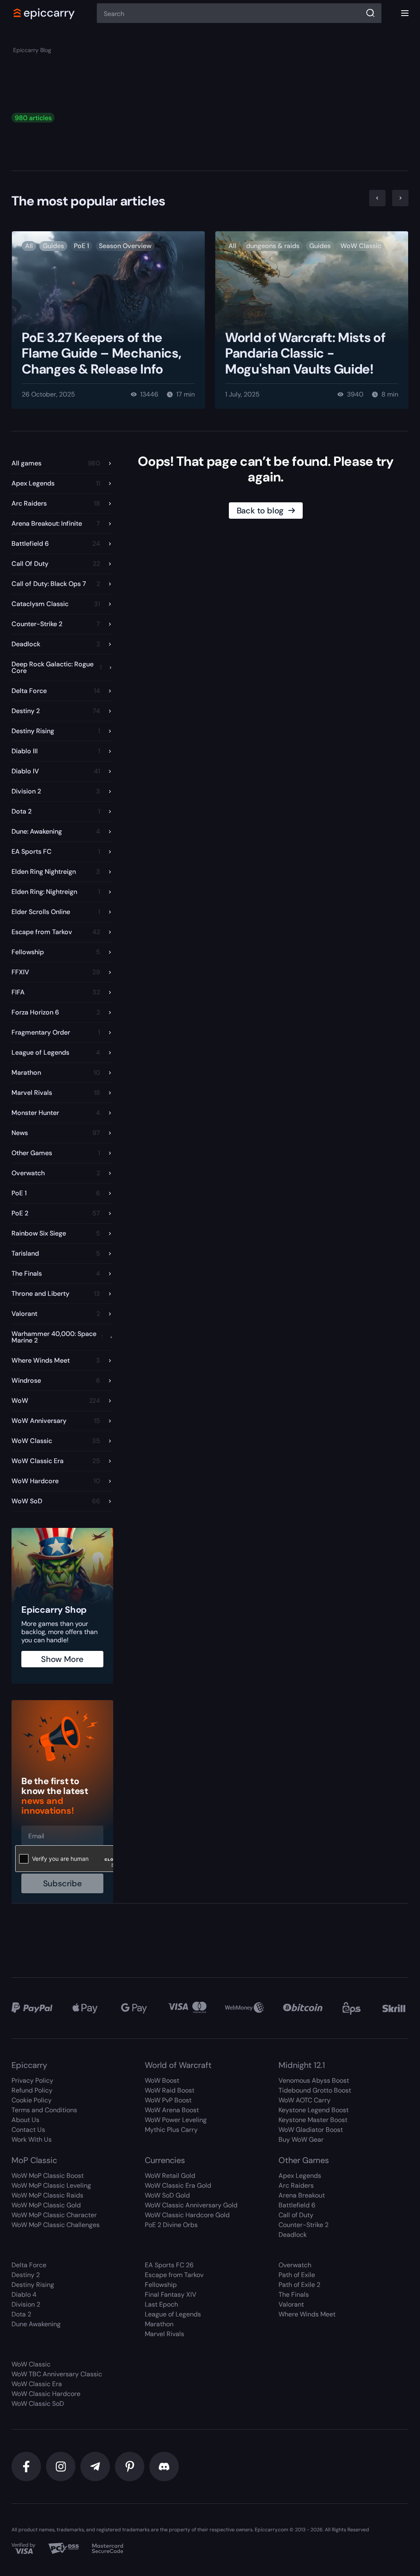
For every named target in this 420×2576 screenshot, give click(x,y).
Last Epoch (161, 2304)
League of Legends (173, 2314)
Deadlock (293, 2235)
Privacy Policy (32, 2080)
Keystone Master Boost (313, 2120)
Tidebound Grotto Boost (315, 2090)
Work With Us (32, 2139)
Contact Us (28, 2130)
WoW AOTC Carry (305, 2100)
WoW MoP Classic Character (54, 2215)
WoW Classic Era (37, 2384)
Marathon (159, 2324)
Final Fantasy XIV (171, 2294)
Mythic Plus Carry (171, 2130)
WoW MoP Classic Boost (48, 2176)
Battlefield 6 (297, 2205)
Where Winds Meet (307, 2314)
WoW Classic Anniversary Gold (191, 2205)
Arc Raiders (296, 2185)
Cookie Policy (32, 2100)
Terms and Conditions (44, 2110)
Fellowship (161, 2285)
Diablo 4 (24, 2294)
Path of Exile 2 (299, 2285)
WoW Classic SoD (38, 2404)
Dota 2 (21, 2314)
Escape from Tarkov (174, 2275)
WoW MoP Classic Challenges (56, 2225)
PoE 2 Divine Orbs (171, 2225)
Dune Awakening (36, 2324)
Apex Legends (300, 2176)
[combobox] (239, 13)
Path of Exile (297, 2275)
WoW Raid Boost (170, 2090)
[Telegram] (95, 2467)
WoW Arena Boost (172, 2110)
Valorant (291, 2304)
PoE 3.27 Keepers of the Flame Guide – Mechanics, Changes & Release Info (101, 353)
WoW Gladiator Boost (311, 2130)
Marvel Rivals (164, 2334)
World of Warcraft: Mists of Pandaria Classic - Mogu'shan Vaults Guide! (305, 353)
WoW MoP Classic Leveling (51, 2185)
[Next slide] (400, 198)
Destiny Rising (33, 2285)
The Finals (294, 2294)
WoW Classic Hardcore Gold (187, 2215)
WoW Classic (31, 2364)
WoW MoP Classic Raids (47, 2195)
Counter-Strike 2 (304, 2225)
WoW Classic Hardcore (46, 2394)
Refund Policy (32, 2090)
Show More (62, 1659)
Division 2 (26, 2304)
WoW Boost (162, 2080)
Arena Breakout (302, 2195)
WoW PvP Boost (168, 2100)
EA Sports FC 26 (169, 2265)
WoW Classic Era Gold (178, 2185)
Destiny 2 (26, 2275)
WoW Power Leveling (176, 2120)
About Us (25, 2120)
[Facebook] (26, 2467)
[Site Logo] (44, 13)
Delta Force (29, 2265)
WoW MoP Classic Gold (46, 2205)
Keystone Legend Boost (314, 2110)
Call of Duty (296, 2215)
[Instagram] (61, 2467)
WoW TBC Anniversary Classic (57, 2374)
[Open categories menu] (405, 13)
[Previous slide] (377, 198)
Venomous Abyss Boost (314, 2080)
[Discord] (164, 2467)
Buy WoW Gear (301, 2139)
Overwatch (295, 2265)
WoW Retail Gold (170, 2176)
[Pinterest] (130, 2467)
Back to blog (260, 511)
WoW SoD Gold (167, 2195)
